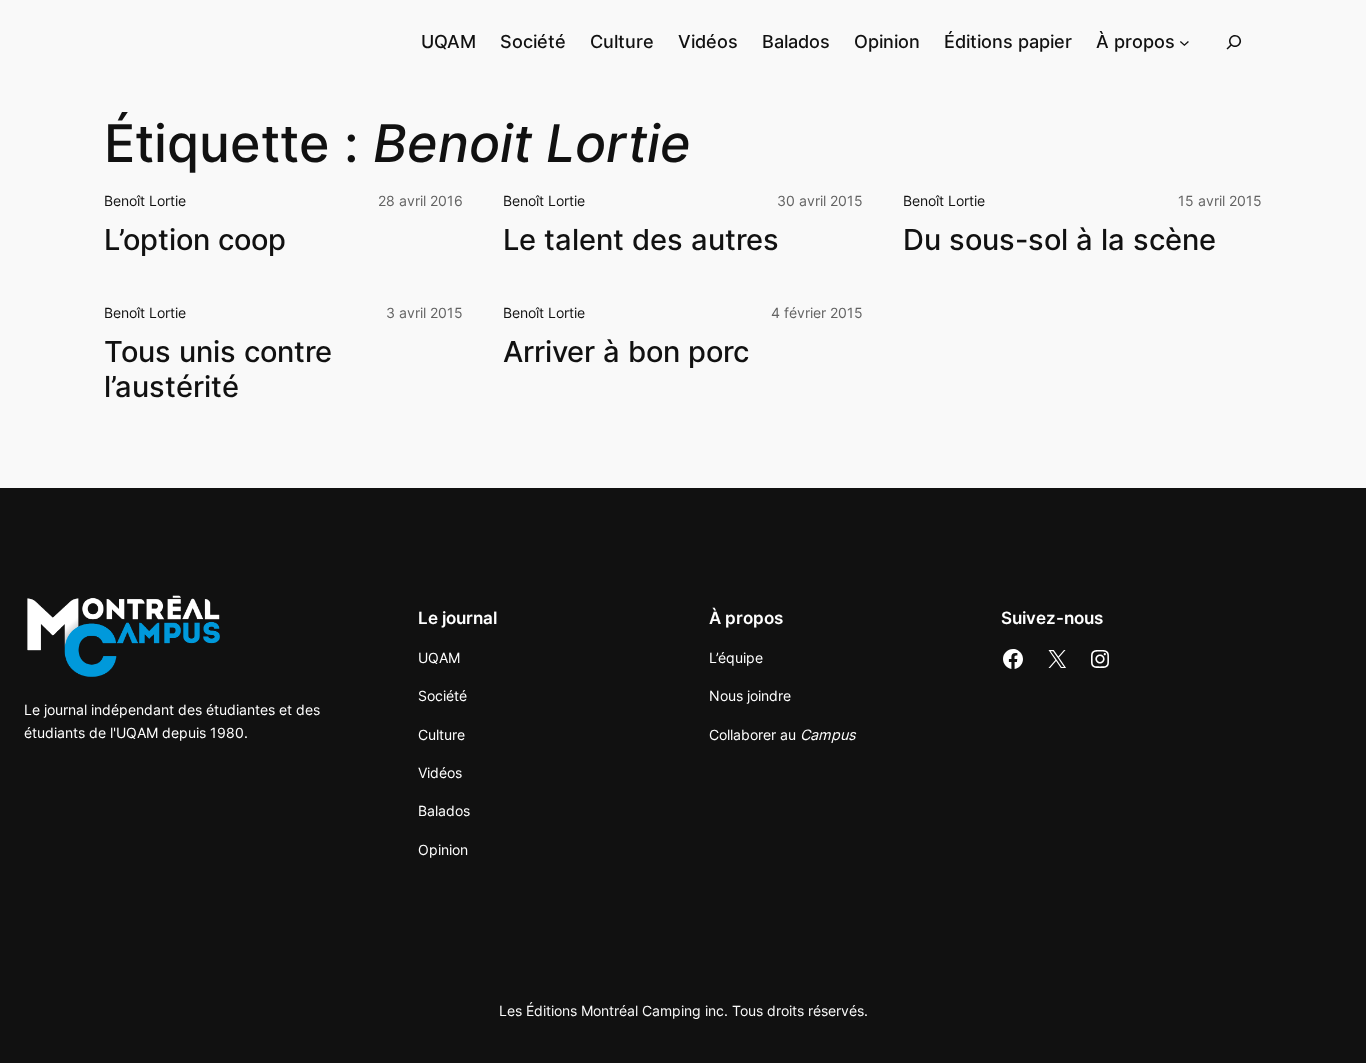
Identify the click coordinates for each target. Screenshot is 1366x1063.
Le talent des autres (641, 239)
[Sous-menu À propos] (1184, 41)
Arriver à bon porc (626, 351)
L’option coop (195, 239)
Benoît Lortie (145, 200)
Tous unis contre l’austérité (218, 369)
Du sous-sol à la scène (1059, 239)
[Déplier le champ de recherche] (1234, 41)
